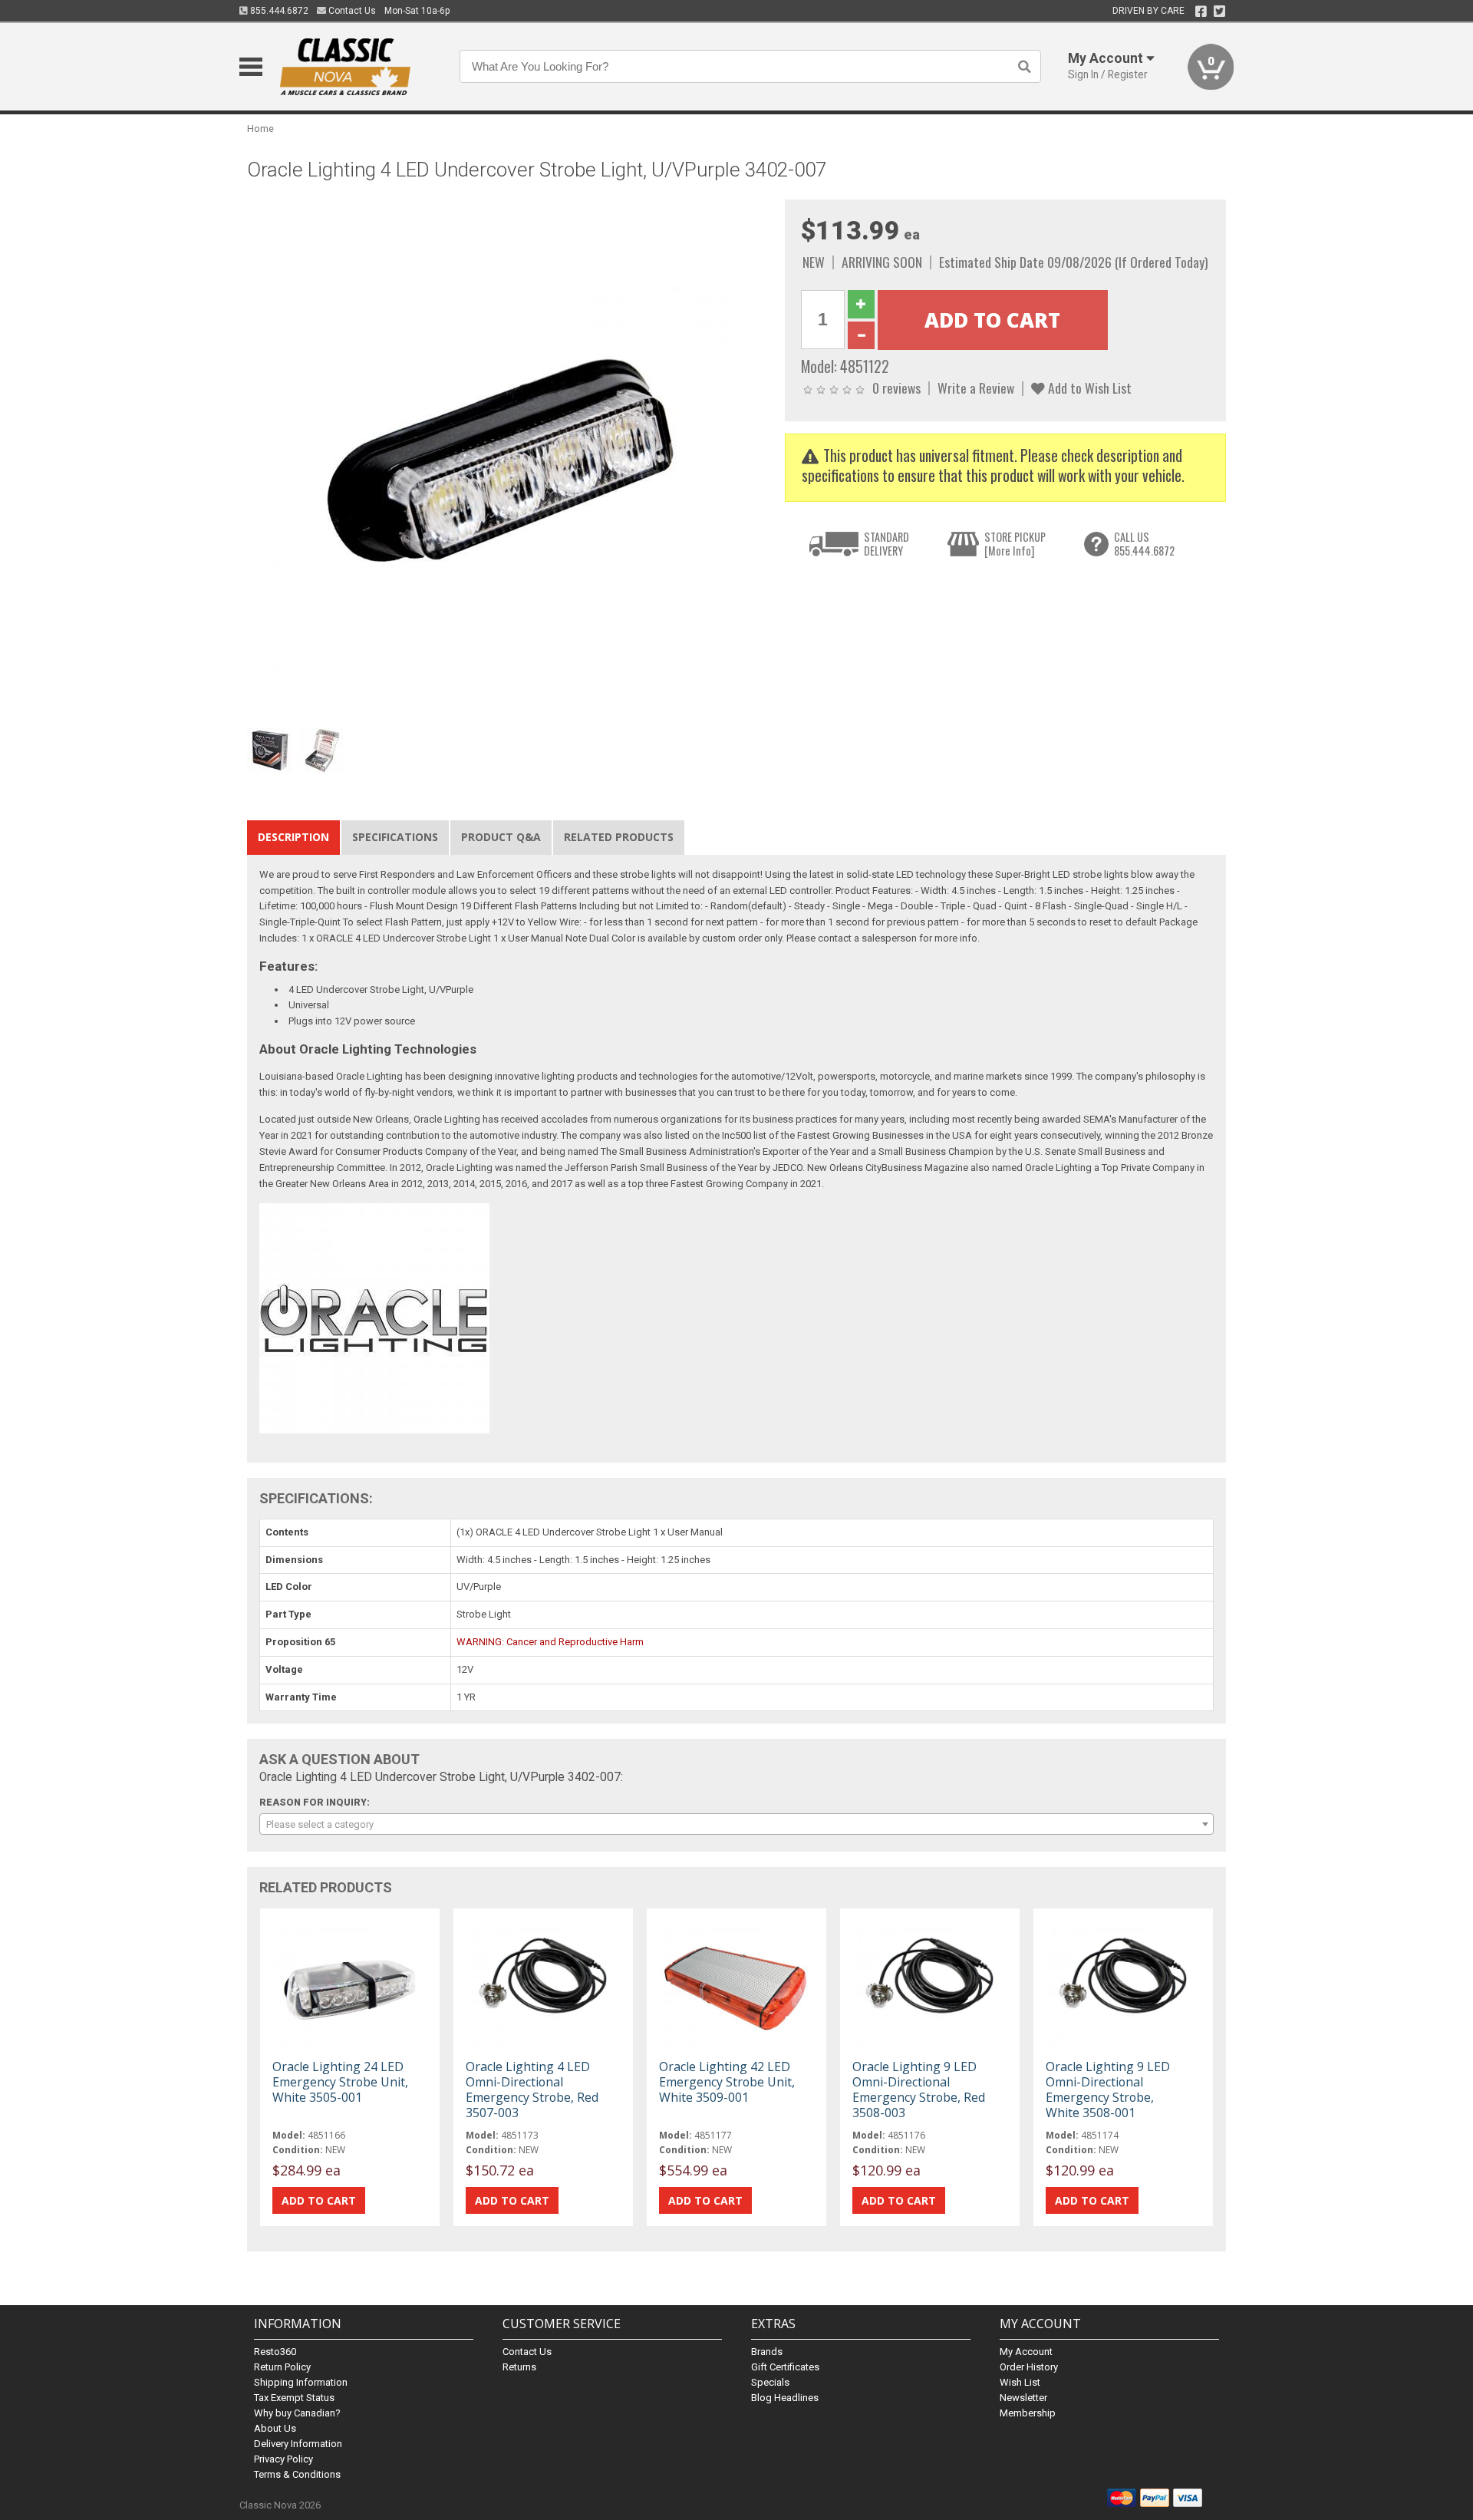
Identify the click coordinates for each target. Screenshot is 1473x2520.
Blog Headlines (785, 2398)
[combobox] (736, 1824)
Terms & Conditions (297, 2474)
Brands (767, 2352)
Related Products (619, 837)
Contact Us (351, 11)
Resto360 (275, 2352)
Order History (1029, 2367)
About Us (275, 2428)
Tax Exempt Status (294, 2398)
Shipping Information (301, 2382)
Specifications (395, 837)
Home (260, 129)
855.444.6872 (278, 11)
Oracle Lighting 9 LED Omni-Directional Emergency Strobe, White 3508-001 (1108, 2090)
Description (293, 837)
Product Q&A (501, 837)
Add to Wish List (1088, 388)
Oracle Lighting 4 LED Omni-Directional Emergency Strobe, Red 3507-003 (532, 2090)
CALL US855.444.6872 (1144, 544)
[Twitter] (1219, 12)
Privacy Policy (283, 2459)
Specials (770, 2382)
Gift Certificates (785, 2367)
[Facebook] (1201, 12)
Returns (519, 2367)
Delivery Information (298, 2444)
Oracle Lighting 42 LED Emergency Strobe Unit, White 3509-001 (727, 2082)
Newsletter (1023, 2398)
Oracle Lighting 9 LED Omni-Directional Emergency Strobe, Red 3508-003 (919, 2090)
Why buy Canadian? (297, 2413)
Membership (1028, 2413)
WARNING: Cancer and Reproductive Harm (550, 1642)
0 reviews (896, 388)
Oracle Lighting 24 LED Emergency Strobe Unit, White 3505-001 (340, 2082)
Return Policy (282, 2367)
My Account (1026, 2352)
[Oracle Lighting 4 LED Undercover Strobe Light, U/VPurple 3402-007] (508, 460)
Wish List (1020, 2382)
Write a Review (976, 388)
